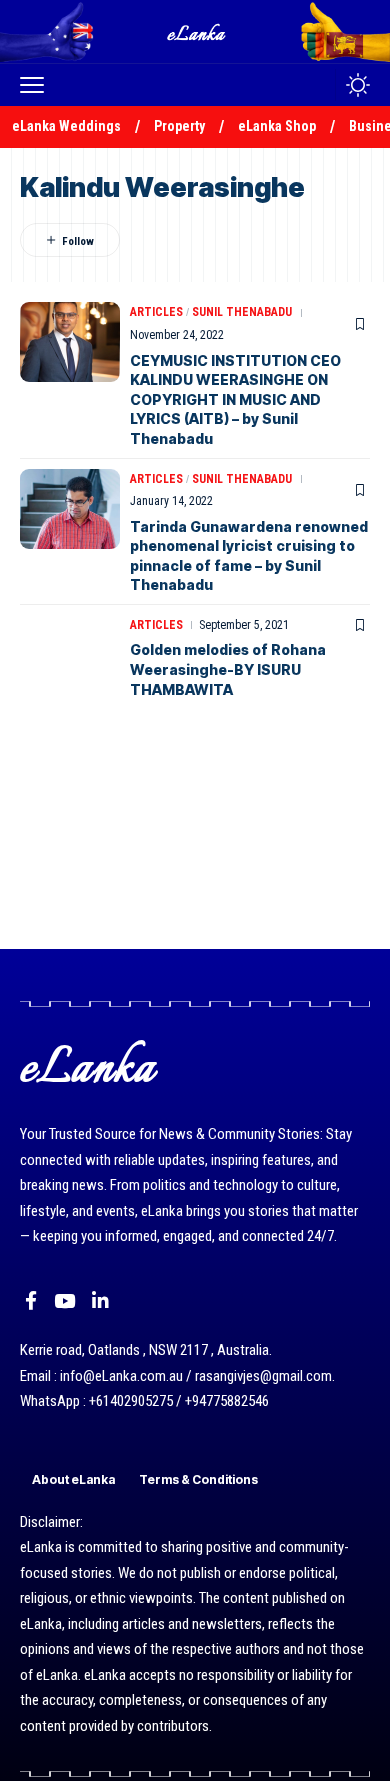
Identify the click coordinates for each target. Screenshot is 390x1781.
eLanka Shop (277, 126)
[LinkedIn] (100, 1301)
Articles (156, 312)
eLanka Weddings (66, 126)
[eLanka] (197, 31)
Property (179, 126)
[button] (37, 85)
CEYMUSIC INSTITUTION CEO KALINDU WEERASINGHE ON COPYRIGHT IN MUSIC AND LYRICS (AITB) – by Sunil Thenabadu (235, 399)
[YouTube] (64, 1301)
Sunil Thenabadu (242, 312)
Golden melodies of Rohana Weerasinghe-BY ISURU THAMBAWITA (228, 669)
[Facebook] (31, 1301)
